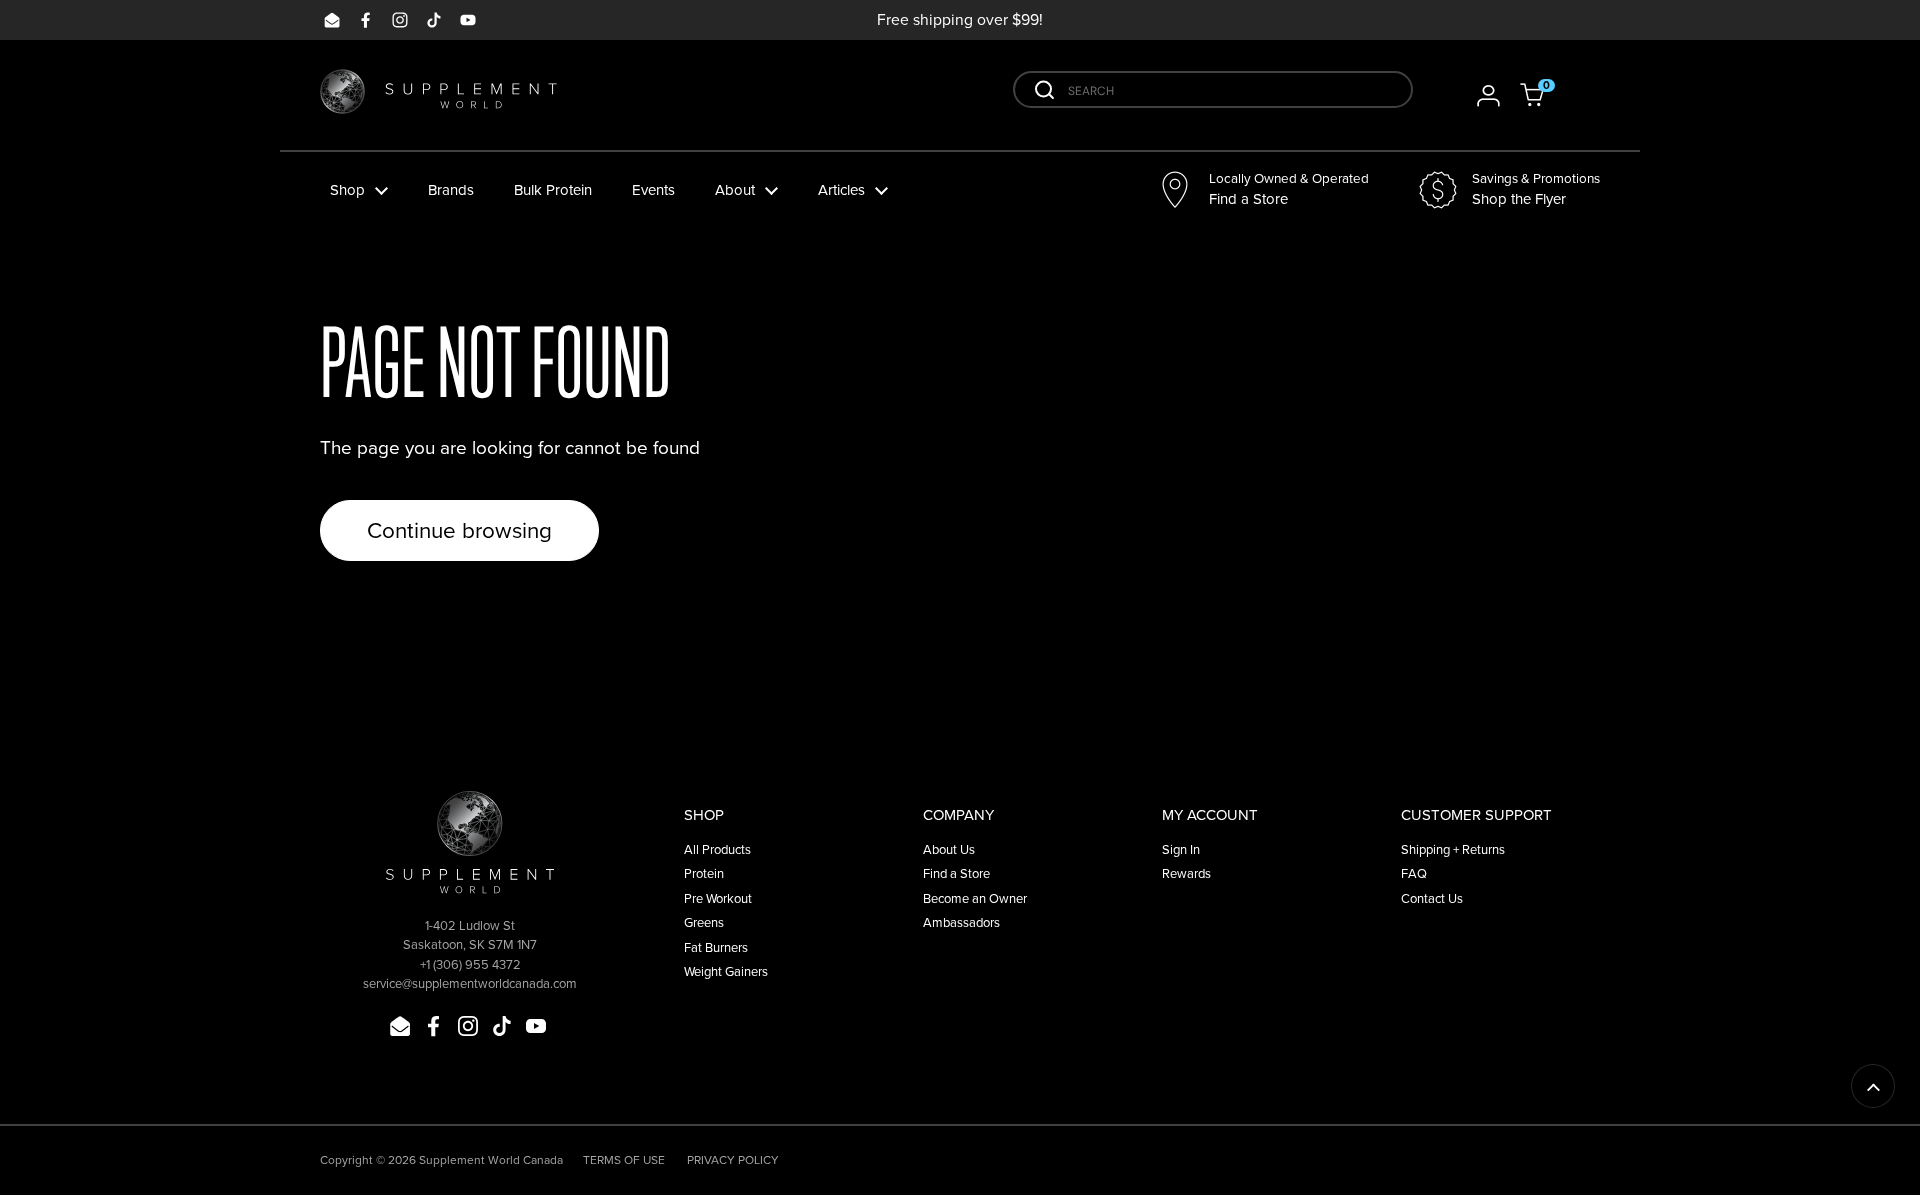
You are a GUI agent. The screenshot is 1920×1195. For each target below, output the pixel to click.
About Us (949, 849)
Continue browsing (459, 529)
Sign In (1181, 849)
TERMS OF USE (624, 1159)
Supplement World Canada (491, 1159)
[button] (1545, 95)
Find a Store (956, 873)
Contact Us (1432, 898)
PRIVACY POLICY (733, 1159)
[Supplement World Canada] (438, 95)
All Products (717, 849)
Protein (704, 873)
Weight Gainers (726, 971)
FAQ (1414, 873)
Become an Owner (975, 898)
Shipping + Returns (1453, 849)
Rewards (1186, 873)
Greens (704, 922)
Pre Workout (718, 898)
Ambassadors (961, 922)
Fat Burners (716, 947)
